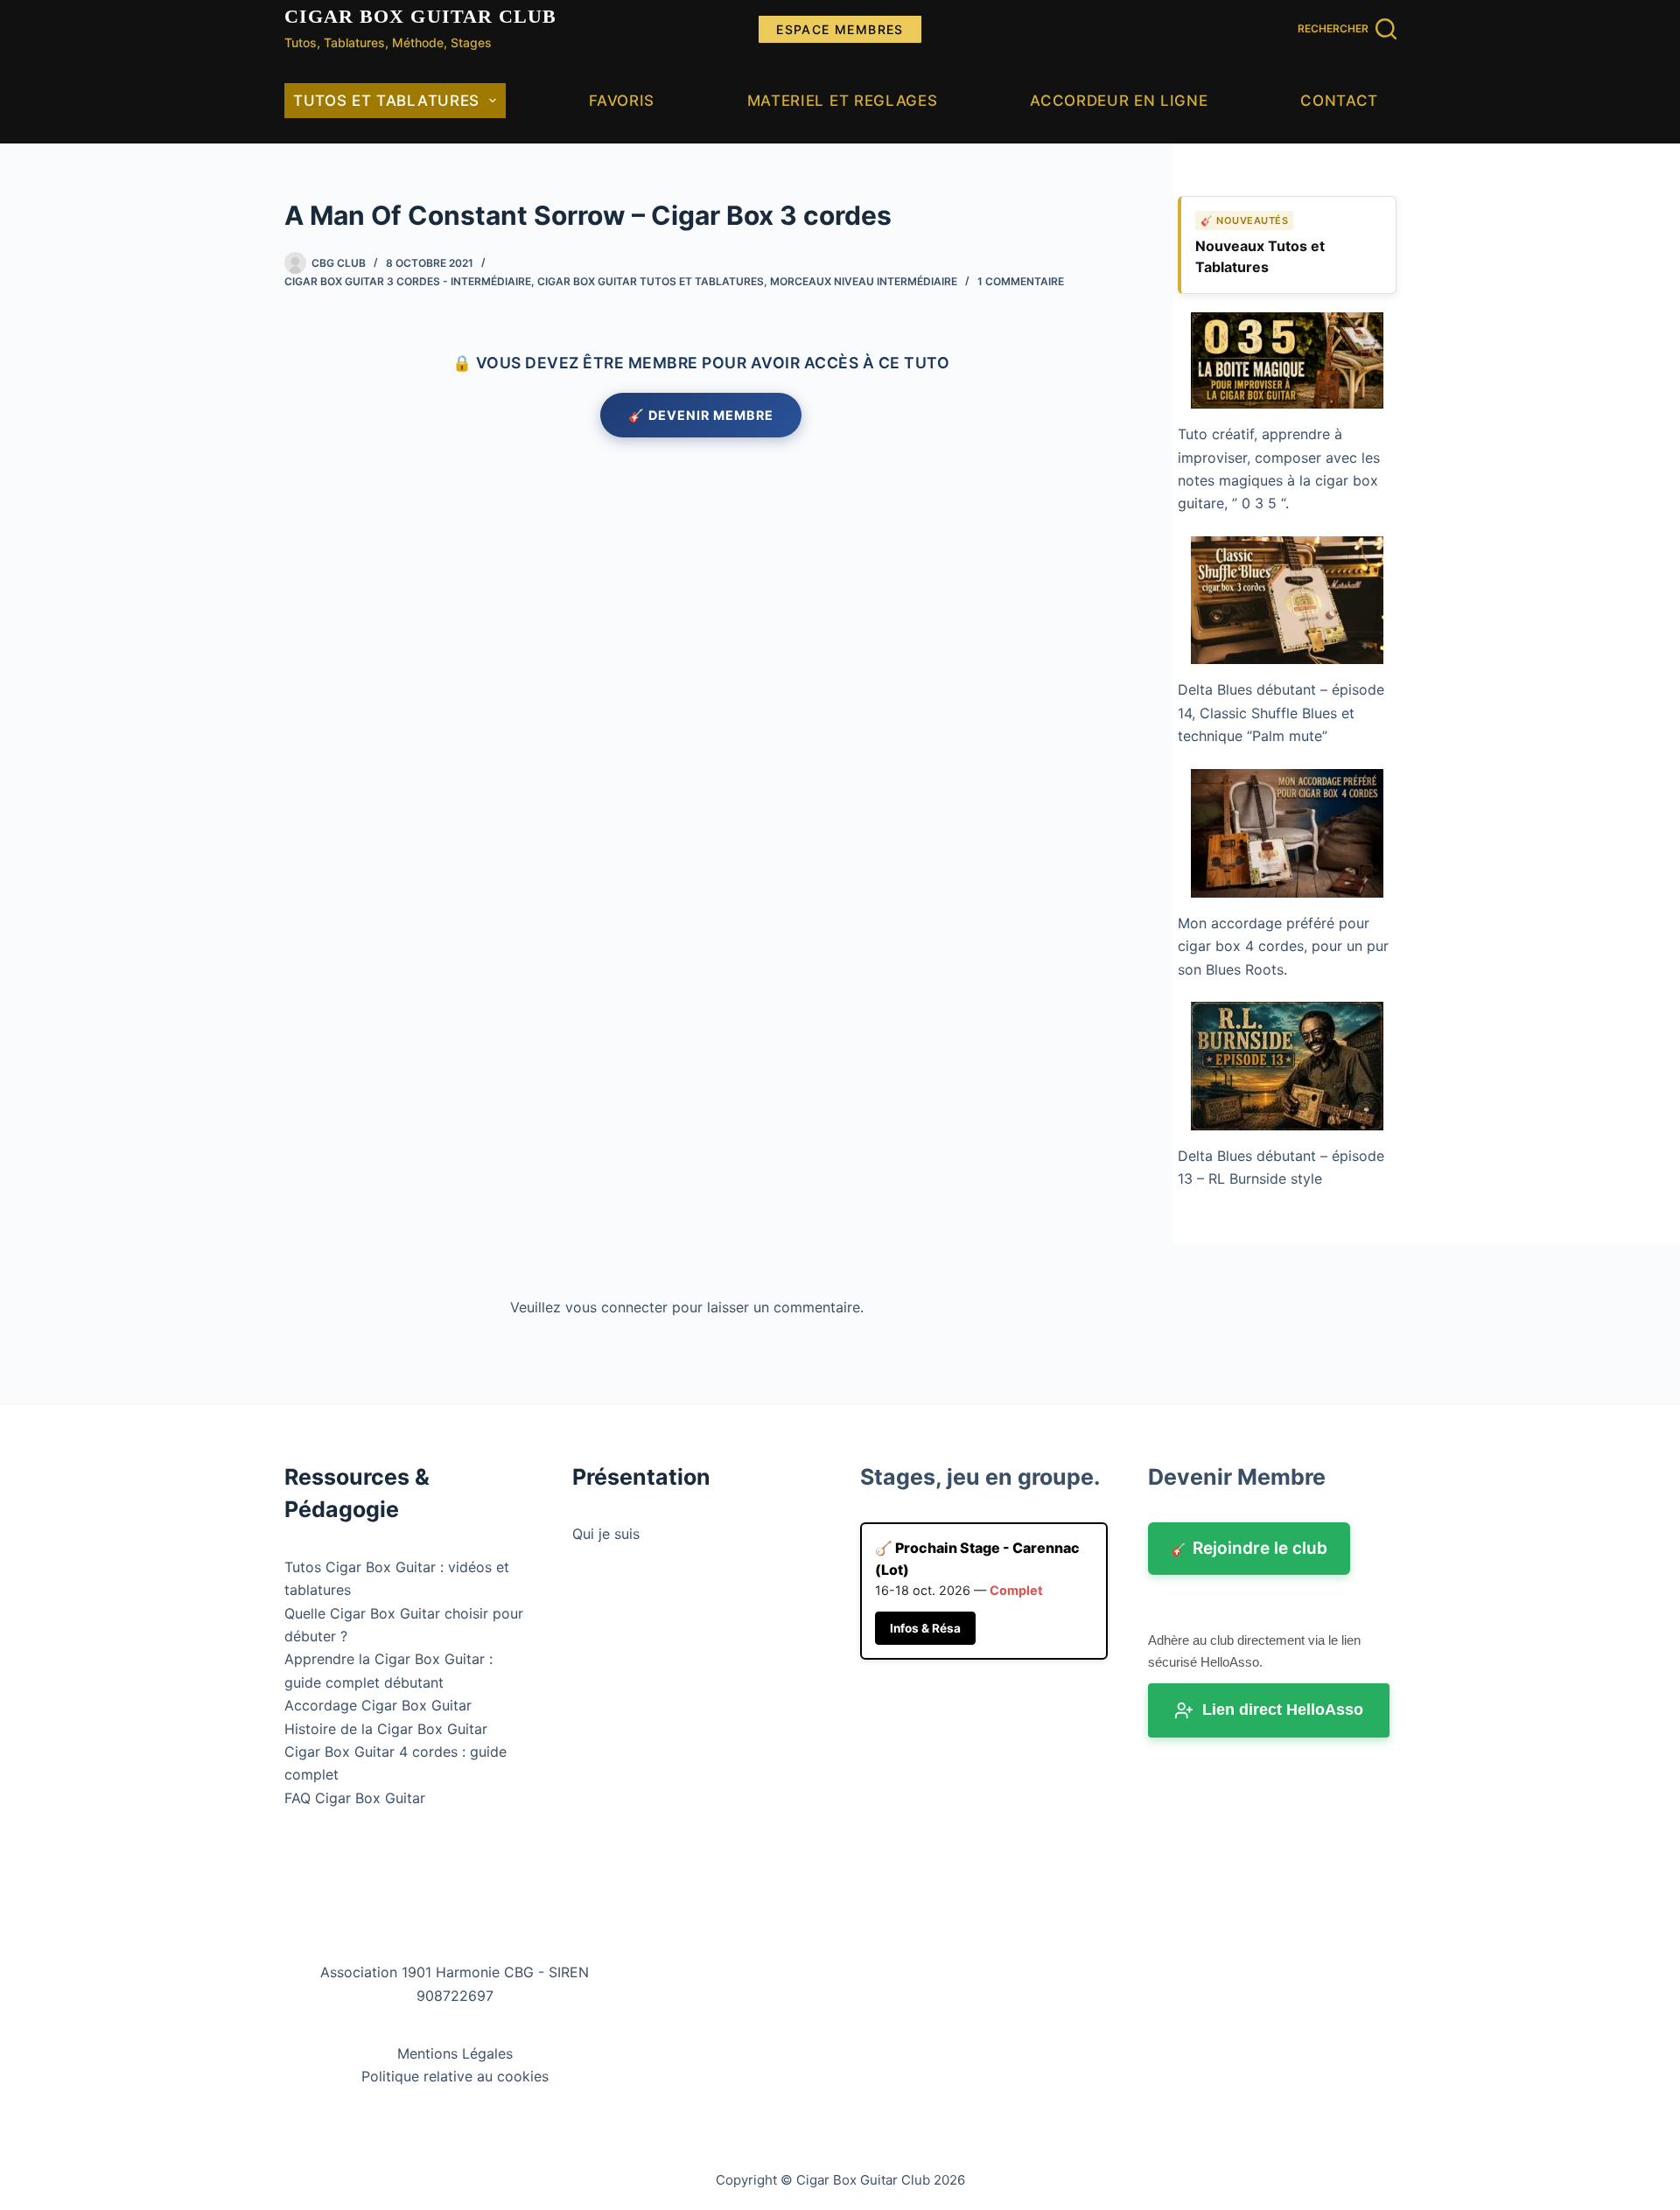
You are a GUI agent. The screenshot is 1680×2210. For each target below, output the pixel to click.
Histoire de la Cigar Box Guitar (386, 1729)
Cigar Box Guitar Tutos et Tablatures (651, 281)
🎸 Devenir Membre (701, 415)
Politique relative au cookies (455, 2076)
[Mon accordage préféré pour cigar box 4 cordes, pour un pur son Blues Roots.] (1287, 833)
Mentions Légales (455, 2053)
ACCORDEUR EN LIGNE (1119, 101)
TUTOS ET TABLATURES (386, 101)
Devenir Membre (1237, 1477)
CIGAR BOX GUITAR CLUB (421, 16)
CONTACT (1339, 101)
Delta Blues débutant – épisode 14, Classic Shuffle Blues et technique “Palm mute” (1281, 713)
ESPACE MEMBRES (840, 29)
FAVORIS (622, 101)
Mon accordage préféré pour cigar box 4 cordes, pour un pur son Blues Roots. (1283, 946)
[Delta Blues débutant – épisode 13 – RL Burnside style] (1287, 1066)
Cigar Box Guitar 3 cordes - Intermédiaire (408, 281)
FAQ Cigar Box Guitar (355, 1798)
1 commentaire (1021, 281)
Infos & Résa (925, 1628)
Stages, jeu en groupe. (980, 1477)
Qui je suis (606, 1534)
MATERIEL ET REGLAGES (843, 101)
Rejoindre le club (1249, 1548)
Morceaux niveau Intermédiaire (864, 281)
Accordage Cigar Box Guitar (378, 1705)
